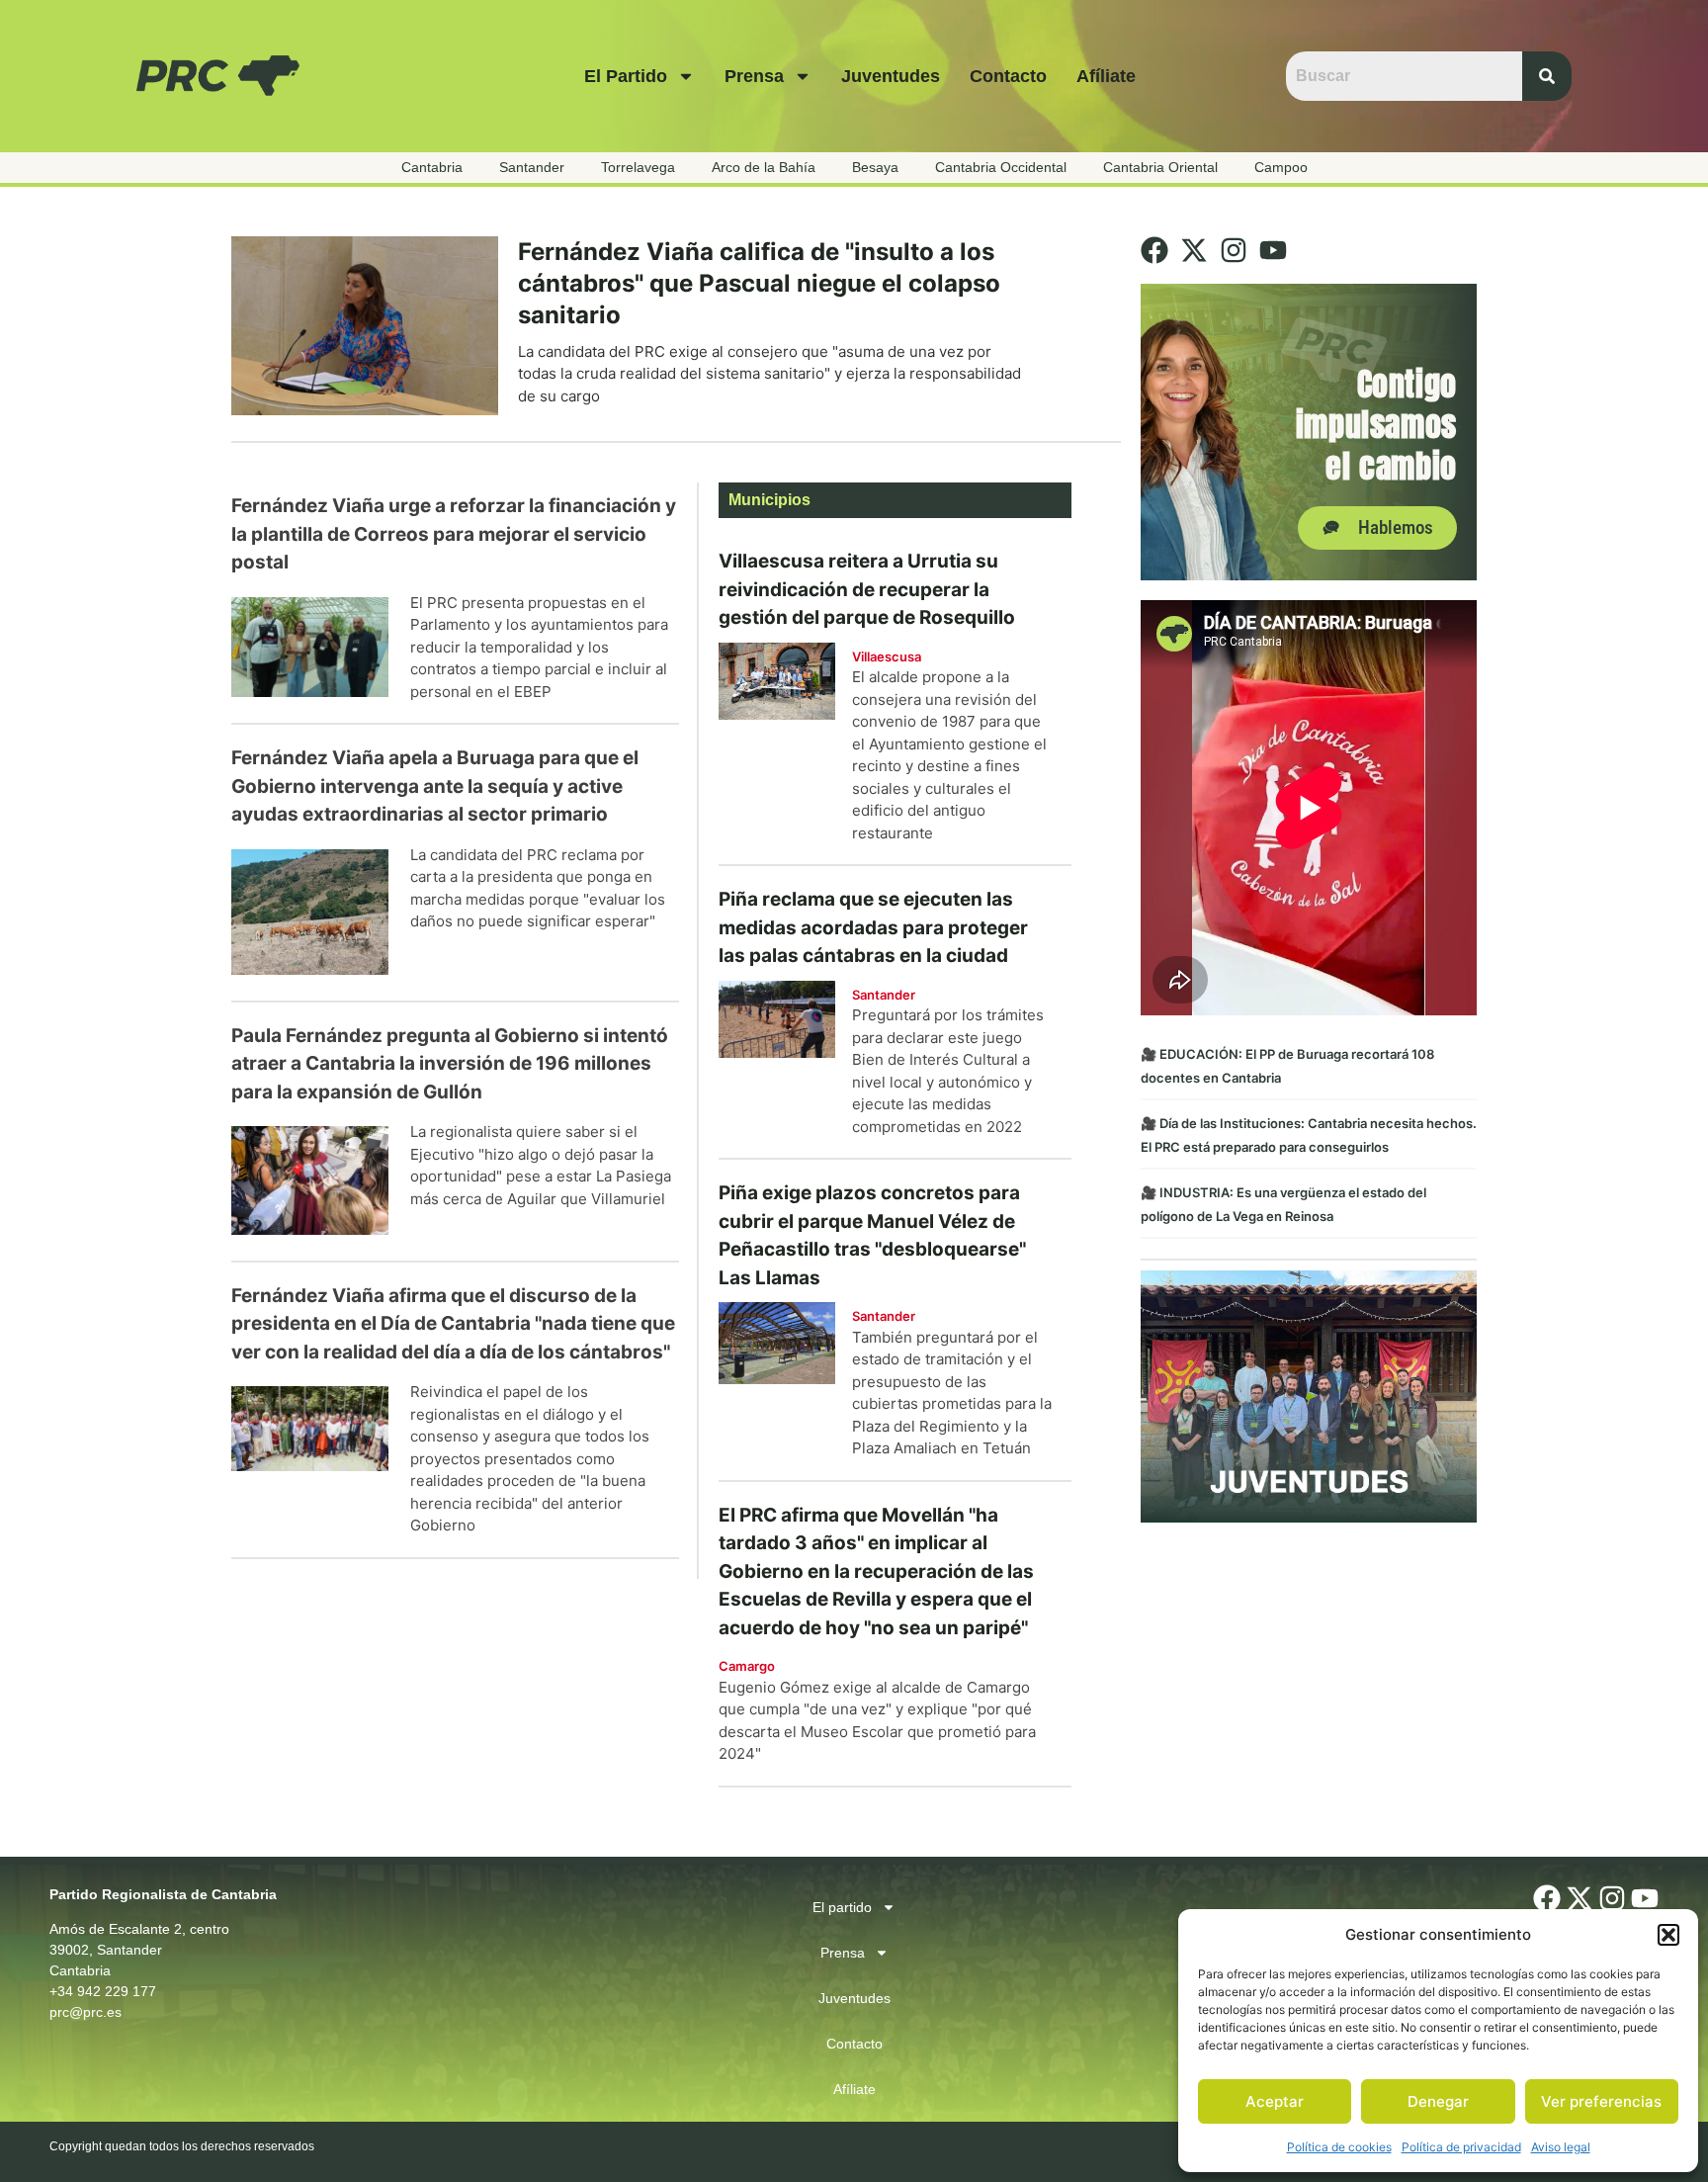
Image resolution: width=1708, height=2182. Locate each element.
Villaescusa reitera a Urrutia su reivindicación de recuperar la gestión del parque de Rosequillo (867, 589)
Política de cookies (1339, 2147)
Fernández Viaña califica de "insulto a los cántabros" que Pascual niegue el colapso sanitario (759, 283)
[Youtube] (1273, 250)
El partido (626, 76)
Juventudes (891, 76)
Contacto (1008, 76)
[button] (1668, 1935)
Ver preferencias (1601, 2101)
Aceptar (1275, 2101)
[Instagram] (1234, 250)
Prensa (754, 76)
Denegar (1438, 2101)
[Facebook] (1154, 250)
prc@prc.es (85, 2012)
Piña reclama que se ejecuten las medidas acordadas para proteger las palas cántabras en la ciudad (873, 927)
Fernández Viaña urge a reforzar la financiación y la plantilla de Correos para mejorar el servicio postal (454, 534)
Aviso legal (1561, 2147)
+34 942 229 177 (103, 1991)
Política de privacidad (1461, 2147)
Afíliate (1106, 76)
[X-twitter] (1194, 250)
